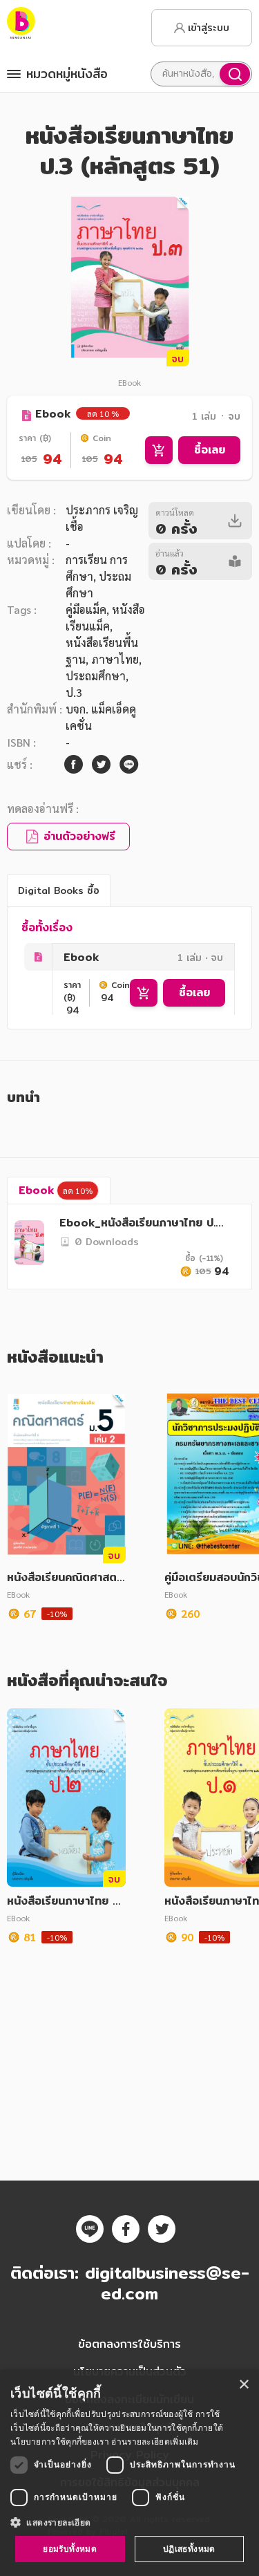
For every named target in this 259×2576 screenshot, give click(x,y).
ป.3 (74, 692)
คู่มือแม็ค (86, 609)
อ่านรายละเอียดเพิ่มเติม (155, 2442)
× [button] (243, 2385)
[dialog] (129, 2473)
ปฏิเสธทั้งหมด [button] (189, 2549)
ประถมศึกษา (96, 676)
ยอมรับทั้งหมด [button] (70, 2549)
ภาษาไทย (115, 659)
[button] (129, 2522)
